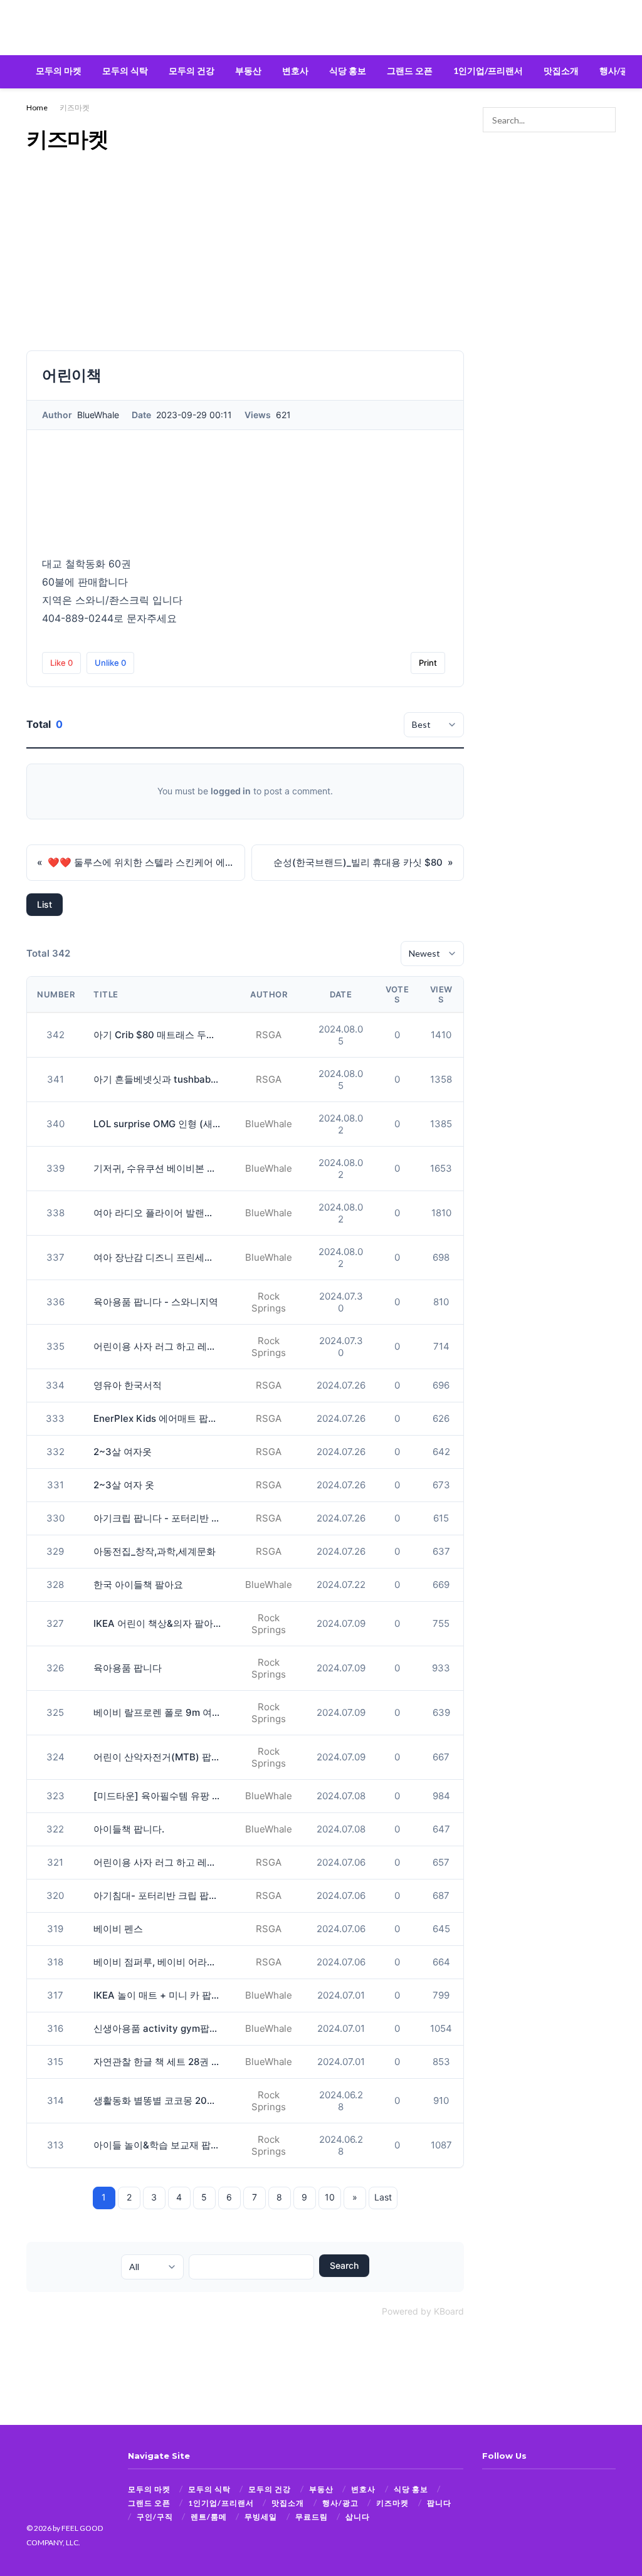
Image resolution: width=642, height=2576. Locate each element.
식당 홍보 (348, 71)
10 (330, 2197)
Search (344, 2265)
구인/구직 (155, 2517)
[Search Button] (610, 28)
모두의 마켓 (59, 71)
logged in (231, 791)
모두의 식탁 (125, 71)
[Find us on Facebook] (487, 2489)
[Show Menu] (32, 28)
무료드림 (312, 2517)
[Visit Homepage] (321, 28)
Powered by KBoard (423, 2311)
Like (61, 663)
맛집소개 (561, 71)
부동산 (248, 71)
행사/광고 (618, 71)
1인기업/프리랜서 (488, 71)
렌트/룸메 (209, 2517)
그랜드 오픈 (410, 71)
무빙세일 (261, 2517)
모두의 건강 (192, 71)
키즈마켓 (75, 108)
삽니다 (358, 2517)
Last (383, 2197)
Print (428, 663)
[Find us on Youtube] (529, 2489)
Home (37, 108)
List (45, 904)
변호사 (295, 71)
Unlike (110, 663)
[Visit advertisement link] (550, 189)
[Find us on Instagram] (508, 2489)
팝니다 (439, 2503)
